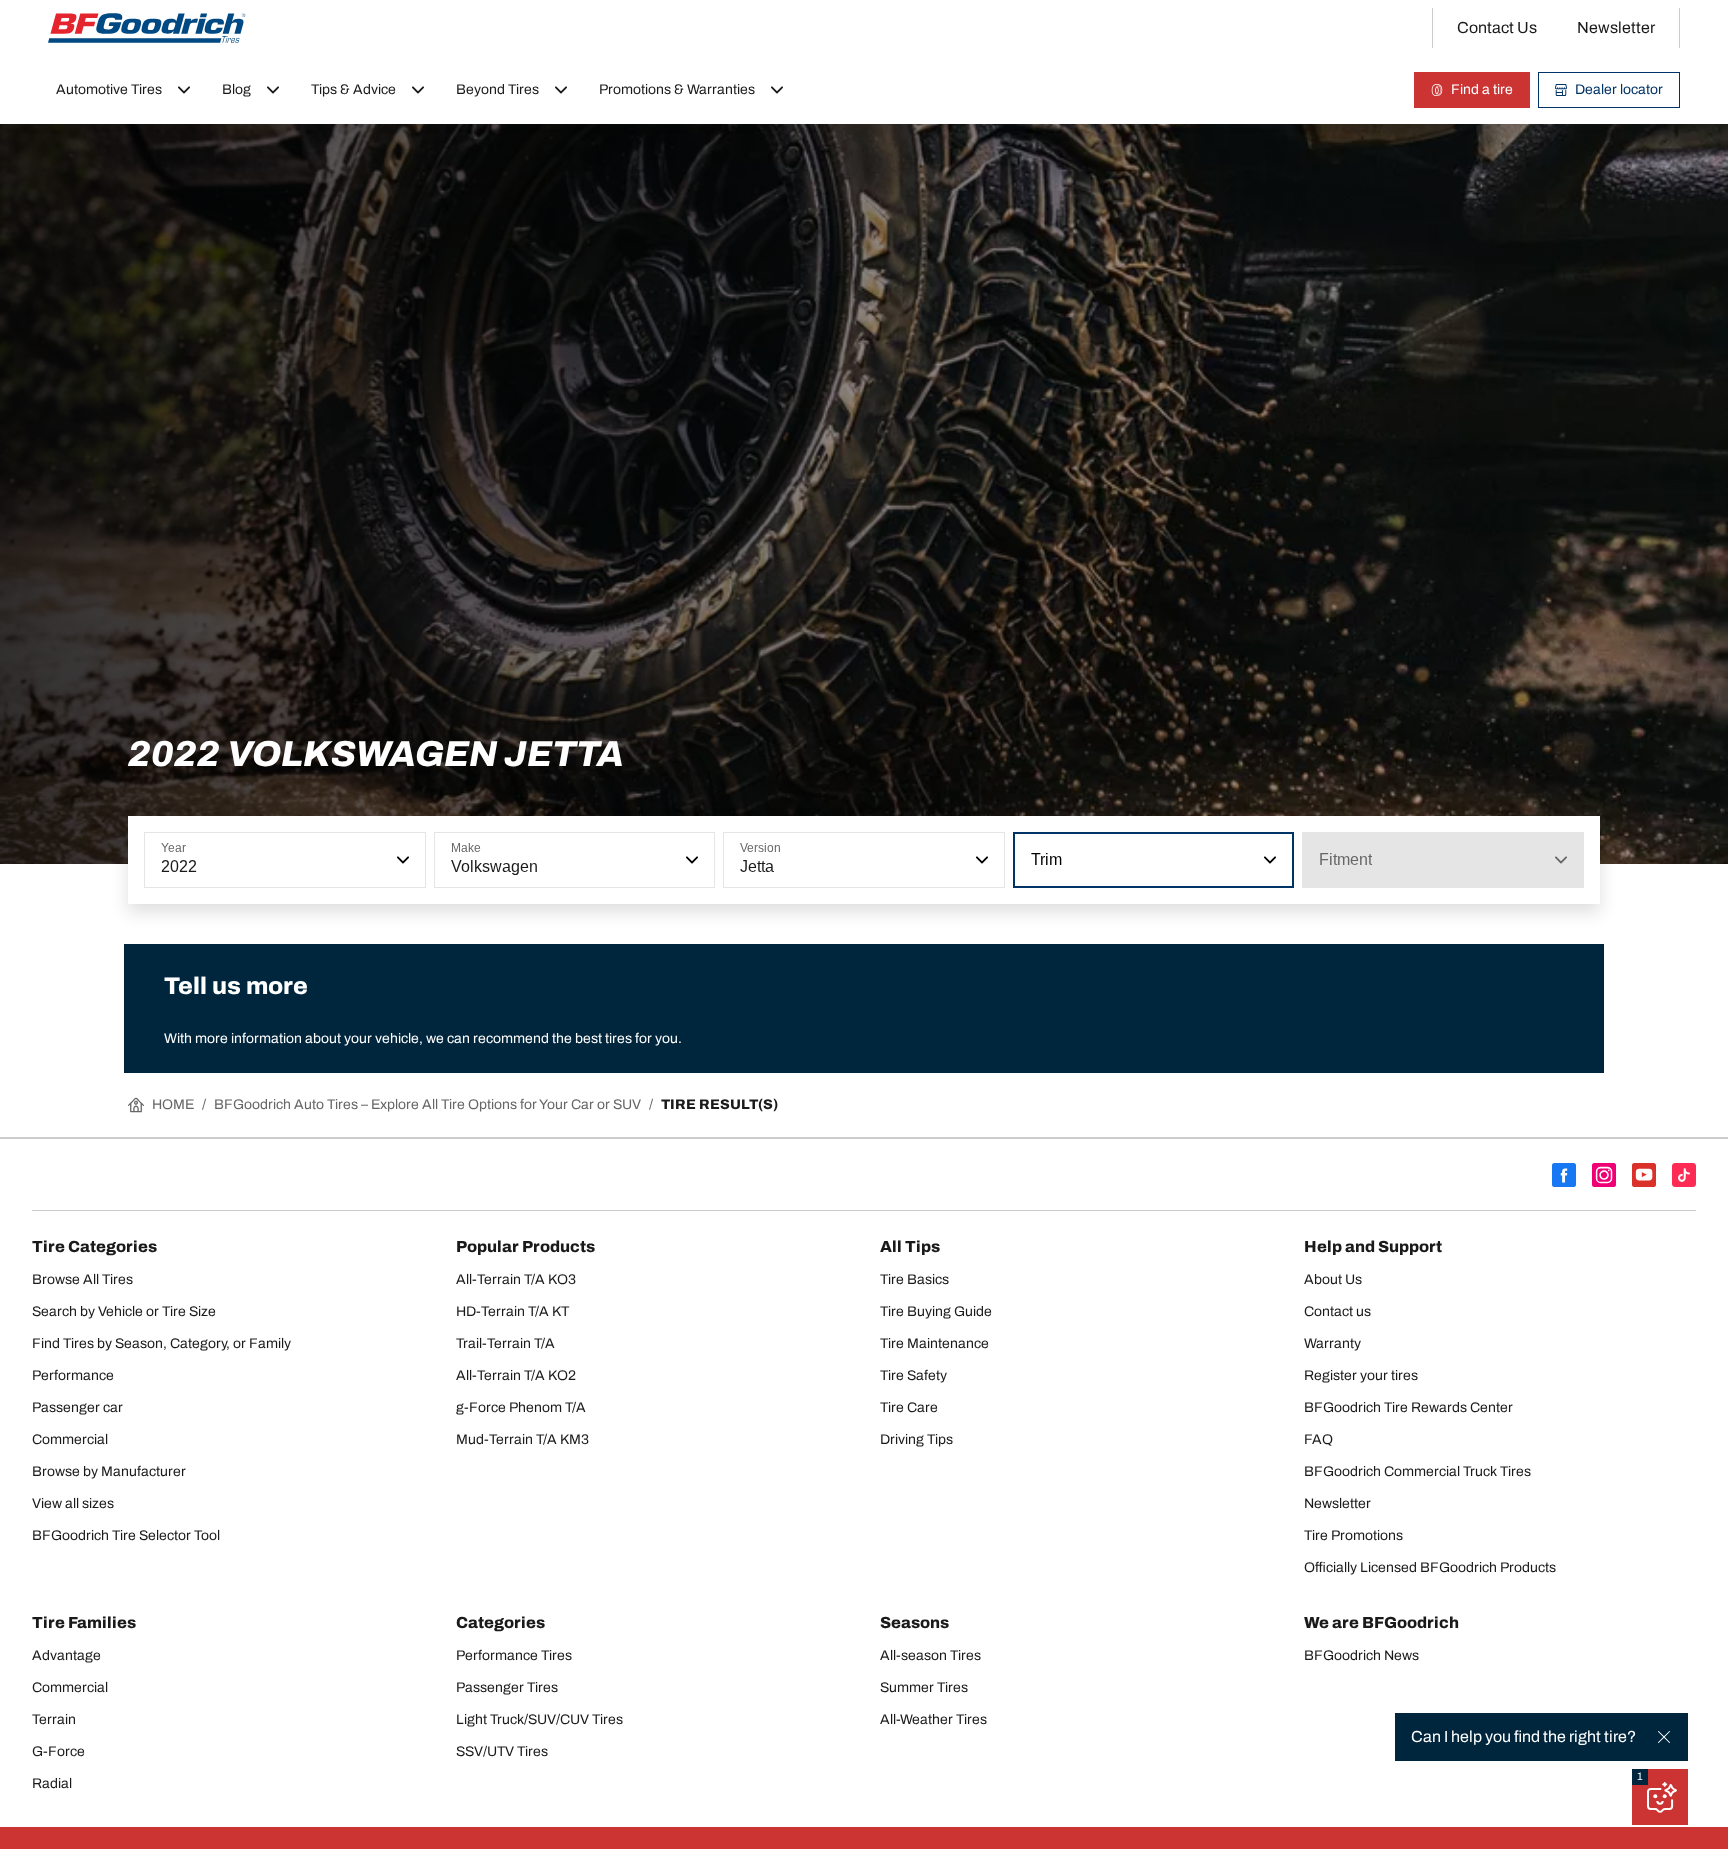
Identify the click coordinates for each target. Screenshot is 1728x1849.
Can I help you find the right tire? (1523, 1736)
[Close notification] (1664, 1737)
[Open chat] (1660, 1797)
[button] (401, 860)
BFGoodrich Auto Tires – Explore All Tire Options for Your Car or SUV (427, 1104)
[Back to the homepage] (147, 28)
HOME (173, 1104)
